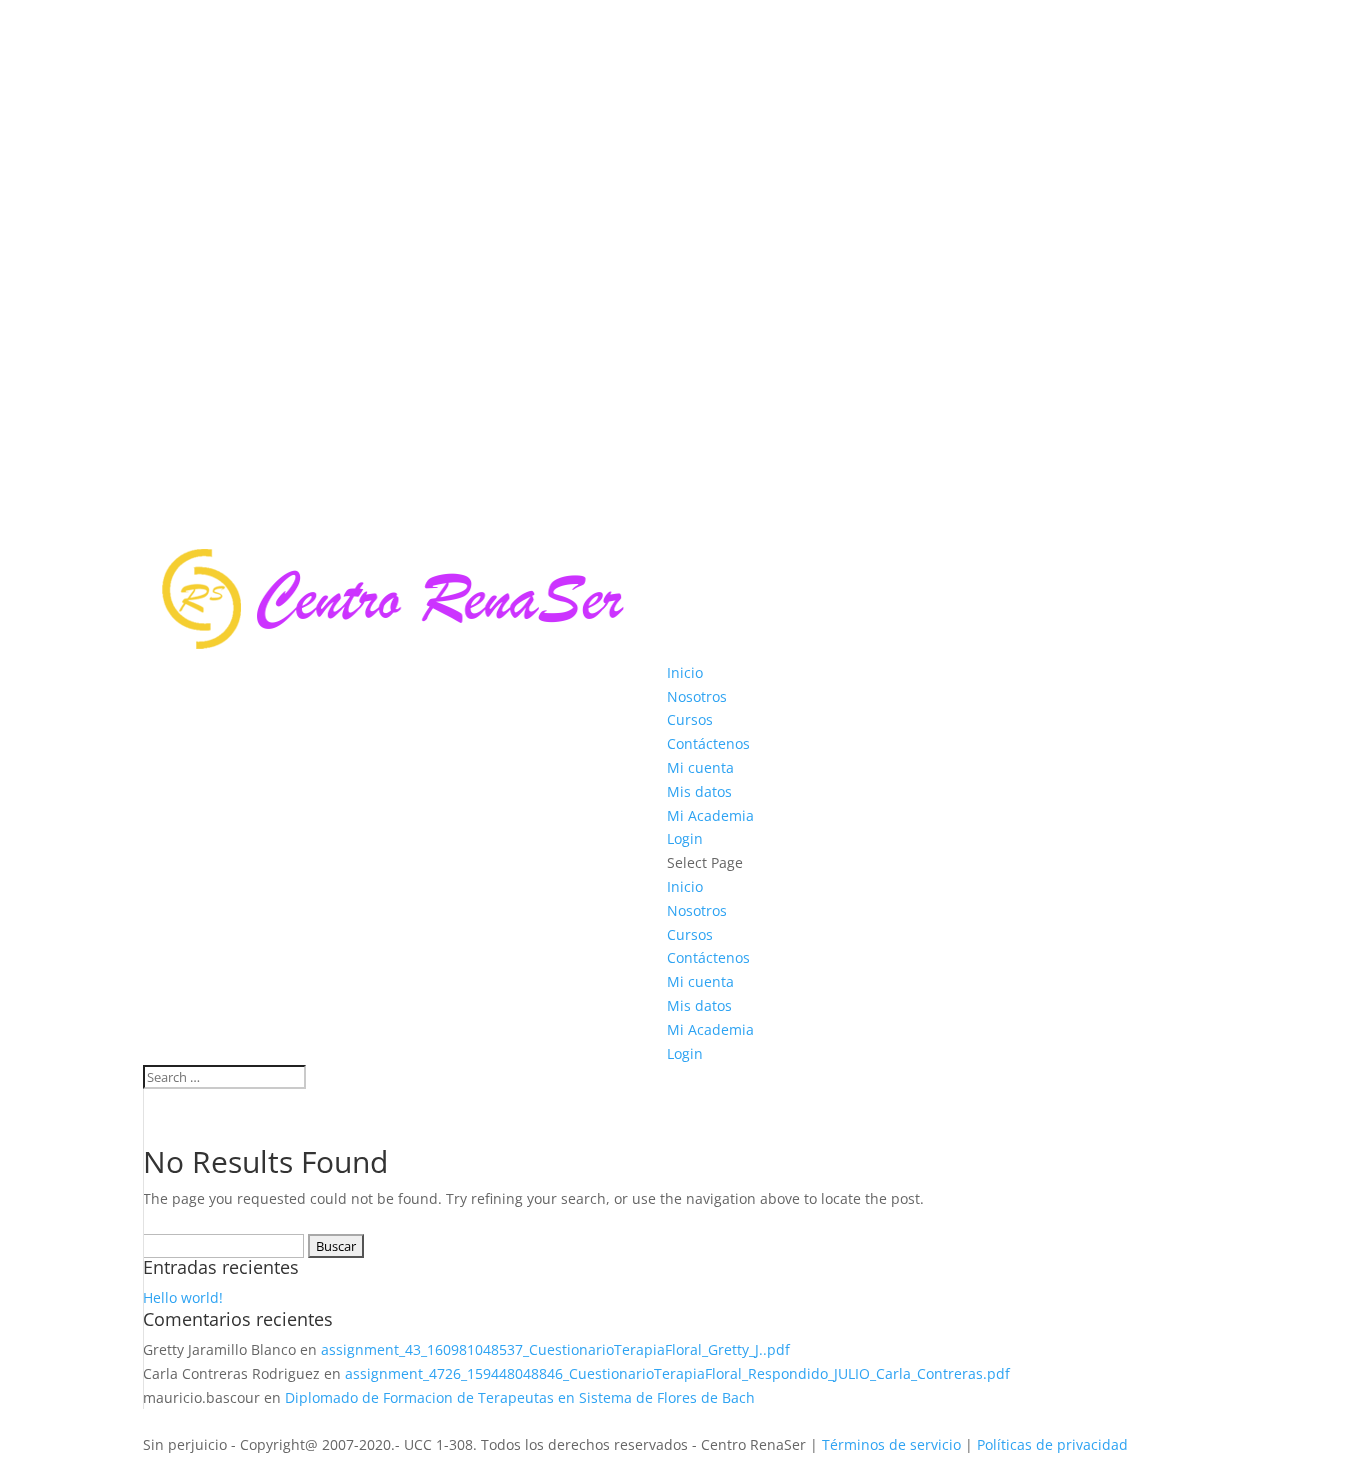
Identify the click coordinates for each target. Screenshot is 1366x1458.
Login (685, 838)
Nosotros (697, 696)
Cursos (690, 719)
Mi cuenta (700, 767)
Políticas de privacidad (1054, 1444)
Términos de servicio (891, 1444)
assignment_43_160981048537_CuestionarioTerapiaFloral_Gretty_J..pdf (555, 1349)
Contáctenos (708, 743)
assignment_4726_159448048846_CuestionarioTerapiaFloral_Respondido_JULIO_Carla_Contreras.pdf (677, 1373)
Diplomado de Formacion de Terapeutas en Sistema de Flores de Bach (520, 1397)
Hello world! (183, 1297)
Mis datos (699, 791)
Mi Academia (710, 815)
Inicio (685, 672)
